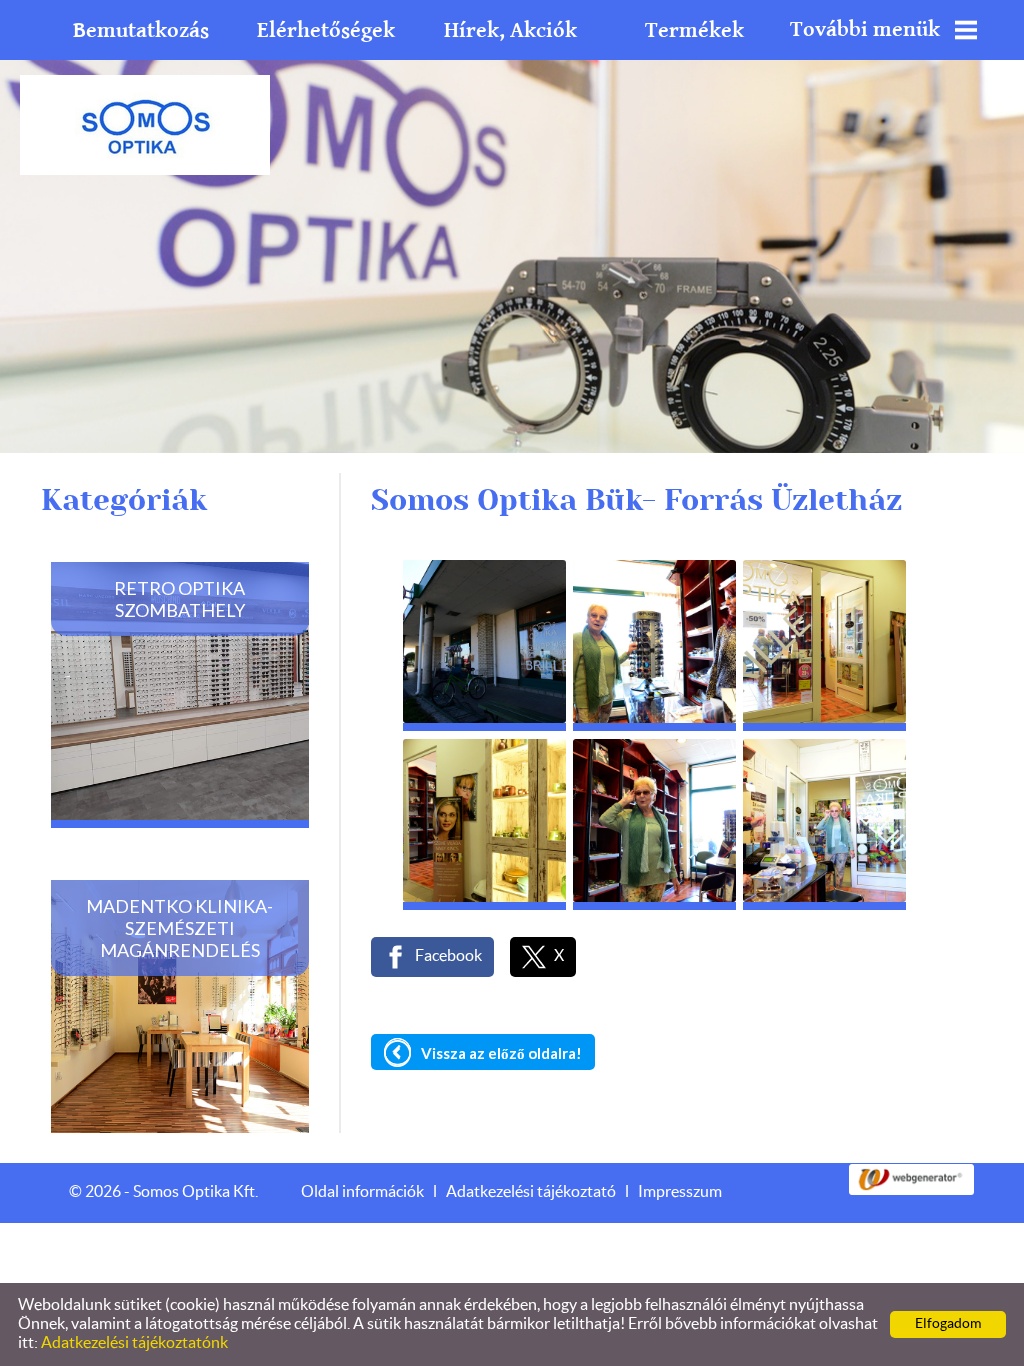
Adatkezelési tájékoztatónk (134, 1343)
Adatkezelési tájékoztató (531, 1192)
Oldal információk (362, 1192)
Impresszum (680, 1192)
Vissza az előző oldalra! (501, 1053)
